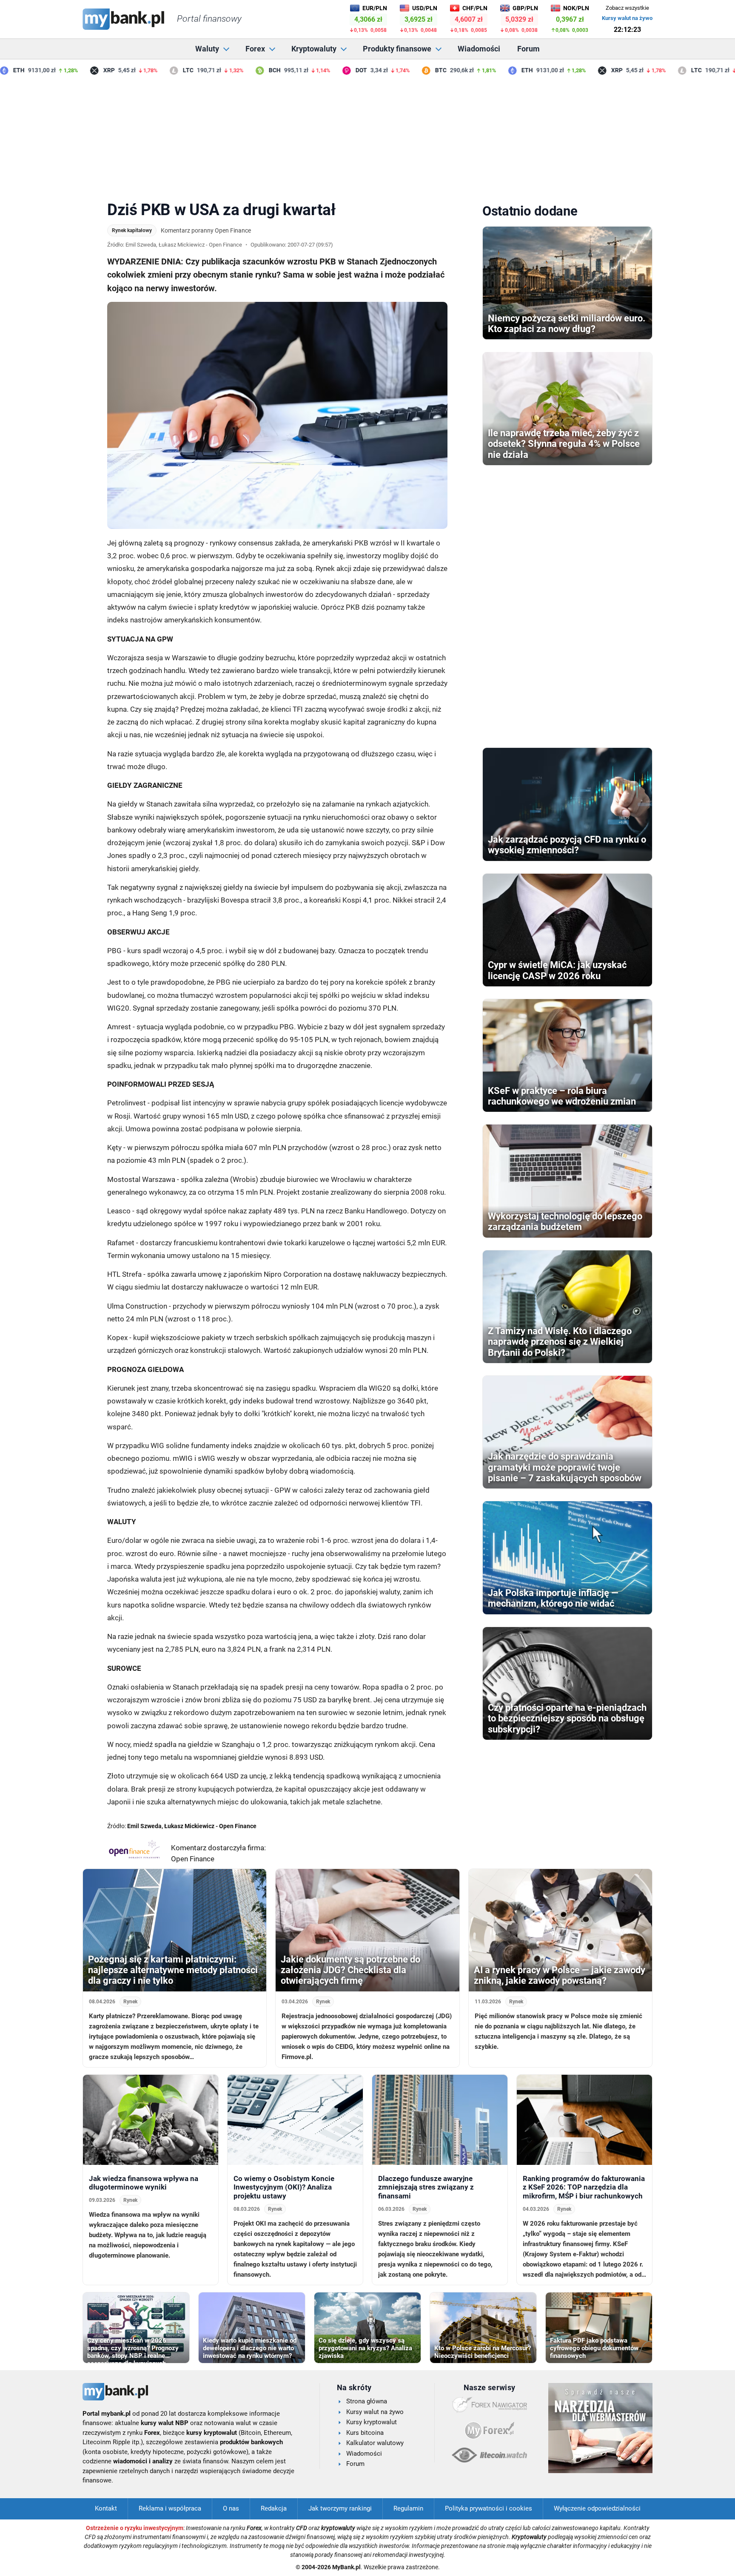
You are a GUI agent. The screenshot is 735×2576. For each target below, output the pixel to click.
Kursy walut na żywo (627, 18)
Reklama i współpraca (170, 2508)
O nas (231, 2508)
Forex (255, 49)
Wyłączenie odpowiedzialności (597, 2508)
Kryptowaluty (314, 49)
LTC (161, 70)
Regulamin (408, 2508)
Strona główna (367, 2401)
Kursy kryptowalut (372, 2422)
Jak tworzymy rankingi (340, 2508)
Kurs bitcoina (365, 2433)
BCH (247, 70)
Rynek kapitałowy (132, 230)
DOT (333, 70)
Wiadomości (479, 49)
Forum (528, 49)
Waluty (207, 49)
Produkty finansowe (397, 49)
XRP (81, 70)
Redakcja (274, 2508)
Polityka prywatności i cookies (489, 2508)
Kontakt (106, 2508)
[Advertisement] (367, 136)
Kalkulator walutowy (375, 2443)
